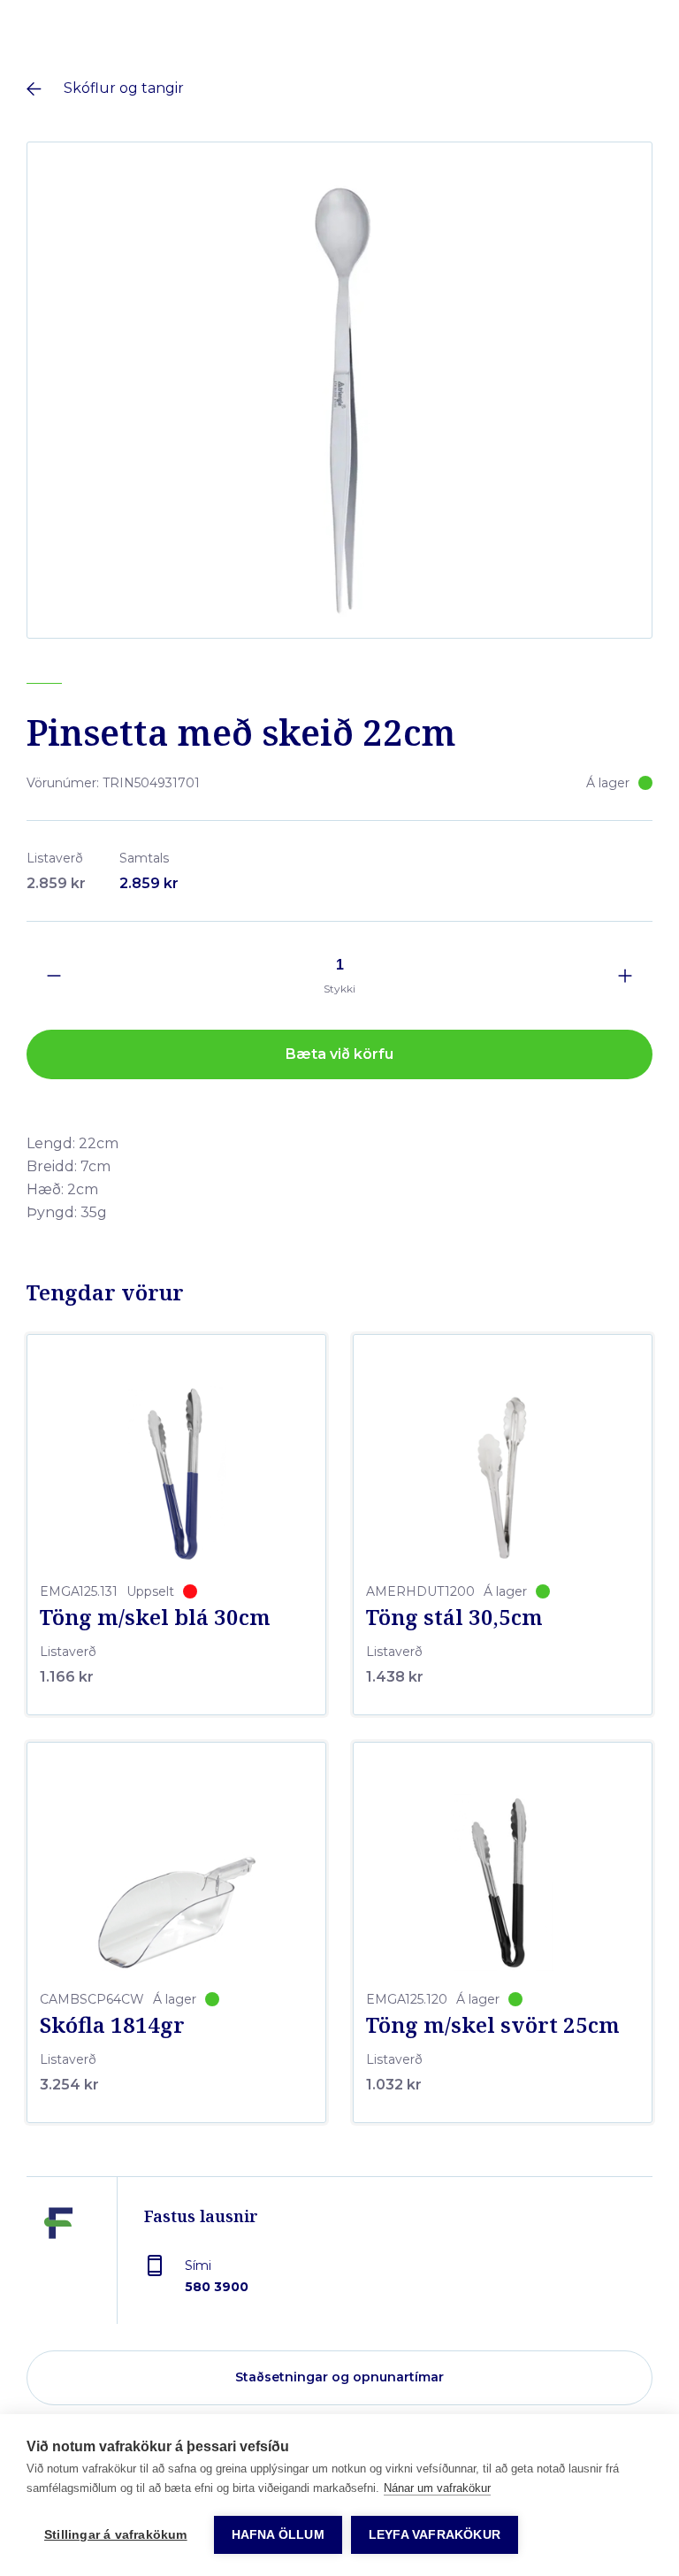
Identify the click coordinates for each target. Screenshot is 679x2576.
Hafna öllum (278, 2535)
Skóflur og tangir (124, 88)
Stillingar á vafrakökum (116, 2535)
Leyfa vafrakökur (435, 2535)
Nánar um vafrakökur (437, 2488)
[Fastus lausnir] (58, 2264)
